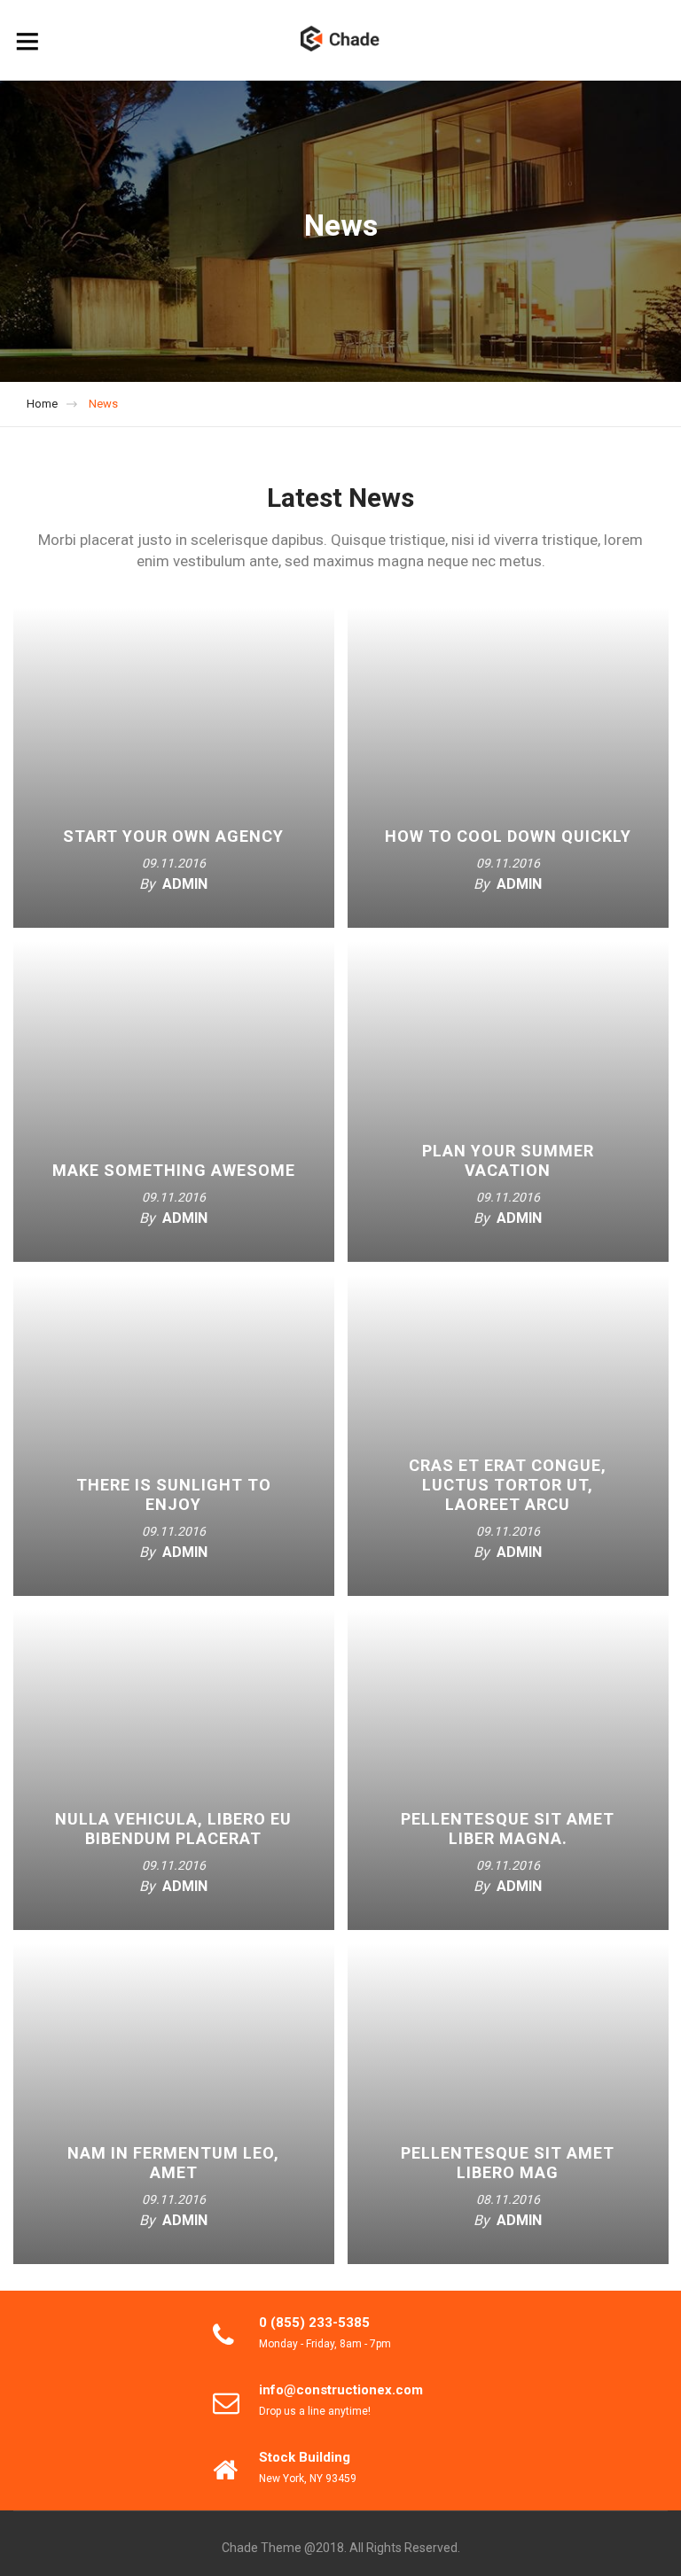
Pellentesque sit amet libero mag (508, 2163)
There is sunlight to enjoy (174, 1494)
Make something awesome (174, 1170)
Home (42, 404)
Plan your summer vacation (508, 1160)
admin (185, 884)
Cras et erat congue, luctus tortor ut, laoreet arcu (508, 1485)
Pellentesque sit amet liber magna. (508, 1829)
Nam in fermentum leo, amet (173, 2163)
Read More (185, 911)
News (103, 404)
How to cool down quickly (508, 836)
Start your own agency (173, 836)
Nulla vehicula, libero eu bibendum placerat (173, 1829)
